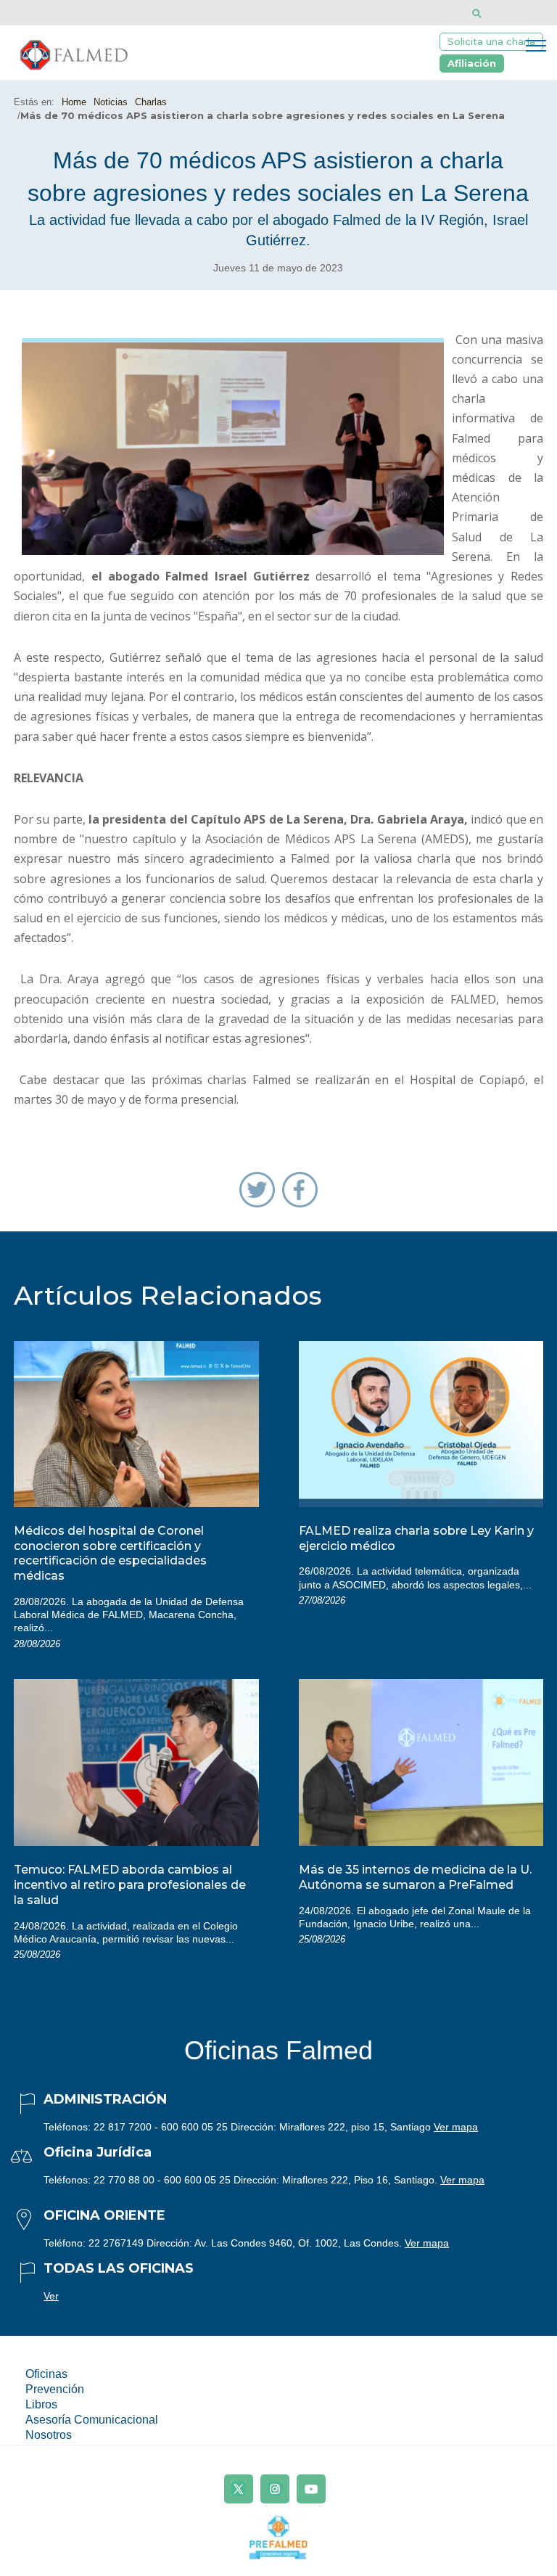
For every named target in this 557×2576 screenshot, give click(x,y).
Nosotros (49, 2435)
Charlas (151, 102)
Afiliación (472, 63)
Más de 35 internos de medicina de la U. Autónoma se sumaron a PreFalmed (415, 1877)
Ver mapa (456, 2127)
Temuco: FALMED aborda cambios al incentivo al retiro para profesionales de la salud (130, 1885)
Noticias (111, 102)
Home (74, 102)
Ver (51, 2296)
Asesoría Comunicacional (92, 2420)
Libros (41, 2404)
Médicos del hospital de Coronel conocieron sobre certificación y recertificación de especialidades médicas (110, 1553)
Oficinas (46, 2374)
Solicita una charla (491, 41)
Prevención (55, 2389)
